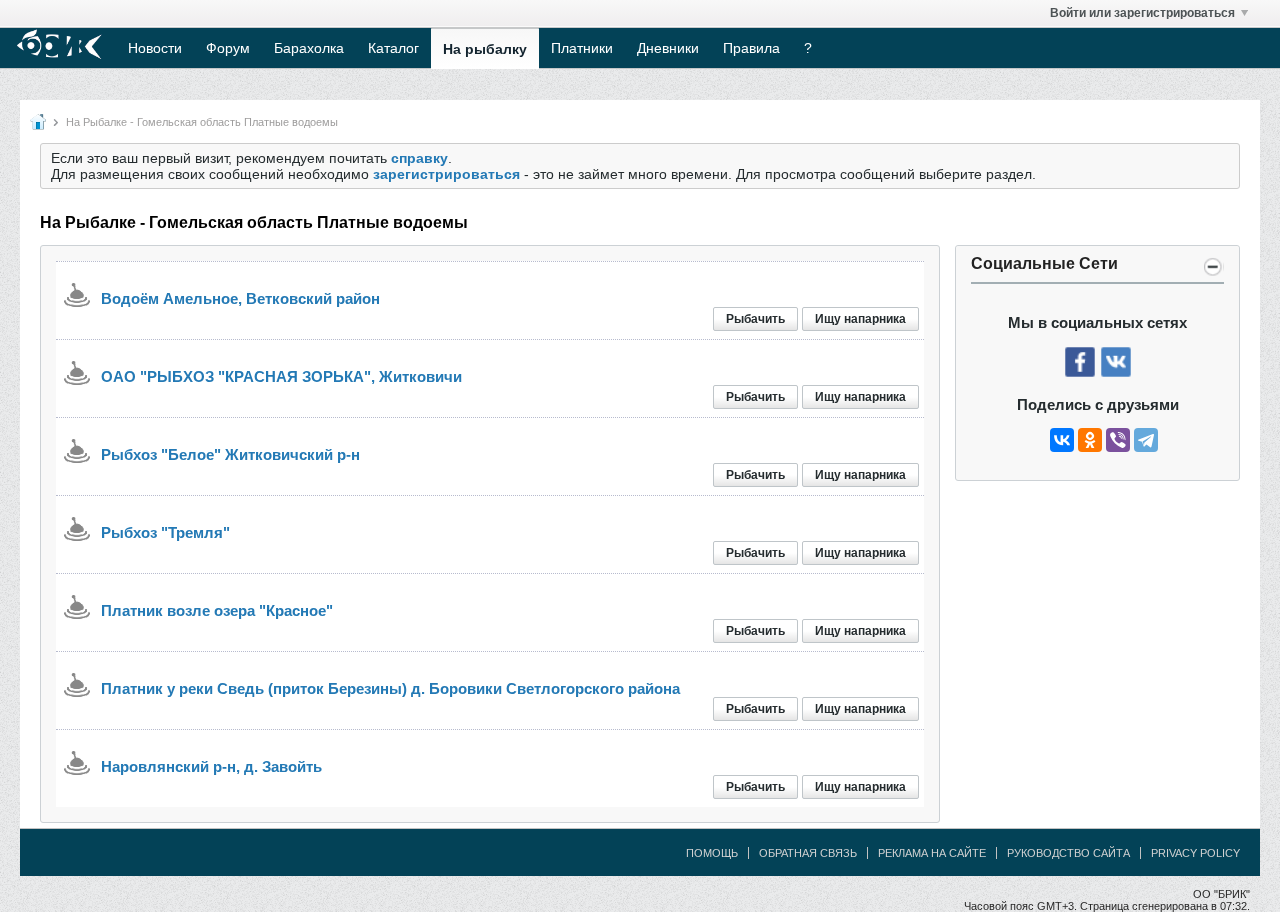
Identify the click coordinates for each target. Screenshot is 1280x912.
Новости (155, 48)
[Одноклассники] (1090, 440)
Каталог (393, 48)
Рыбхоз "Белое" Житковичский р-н (230, 454)
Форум (228, 48)
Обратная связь (808, 853)
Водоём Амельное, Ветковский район (240, 298)
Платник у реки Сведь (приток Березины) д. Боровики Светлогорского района (390, 688)
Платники (582, 48)
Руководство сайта (1068, 853)
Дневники (668, 48)
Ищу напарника (860, 319)
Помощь (712, 853)
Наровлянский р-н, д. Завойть (211, 766)
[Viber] (1118, 440)
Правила (751, 48)
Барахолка (309, 48)
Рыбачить (755, 319)
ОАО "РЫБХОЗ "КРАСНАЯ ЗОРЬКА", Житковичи (281, 376)
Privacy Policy (1195, 853)
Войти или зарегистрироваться (1142, 13)
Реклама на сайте (932, 853)
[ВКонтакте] (1062, 440)
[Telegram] (1146, 440)
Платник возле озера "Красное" (217, 610)
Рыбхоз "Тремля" (165, 532)
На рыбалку (485, 49)
